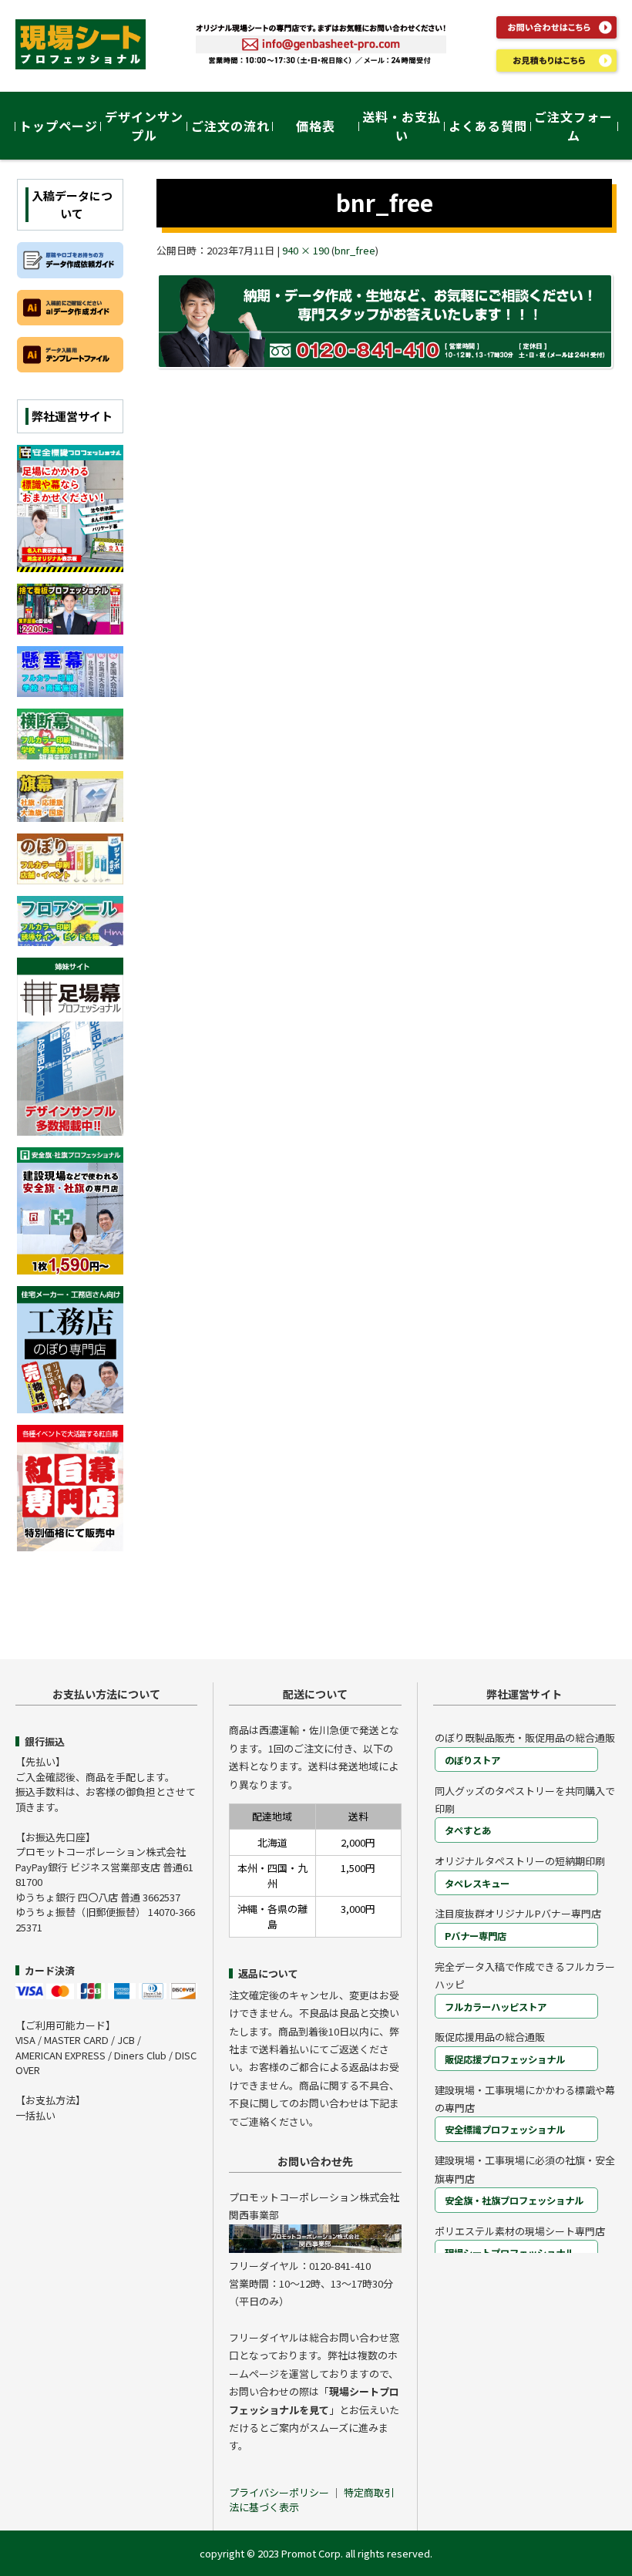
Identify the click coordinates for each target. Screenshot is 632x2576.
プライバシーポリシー (280, 2492)
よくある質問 (488, 126)
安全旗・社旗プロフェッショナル (514, 2201)
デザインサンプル (144, 126)
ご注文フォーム (573, 126)
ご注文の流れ (230, 126)
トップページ (59, 126)
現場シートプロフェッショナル (509, 2253)
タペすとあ (468, 1830)
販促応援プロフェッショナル (505, 2059)
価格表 (316, 126)
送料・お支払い (402, 126)
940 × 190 (306, 250)
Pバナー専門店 (476, 1936)
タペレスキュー (477, 1884)
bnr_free (355, 250)
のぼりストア (472, 1760)
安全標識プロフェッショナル (505, 2130)
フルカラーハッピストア (496, 2007)
